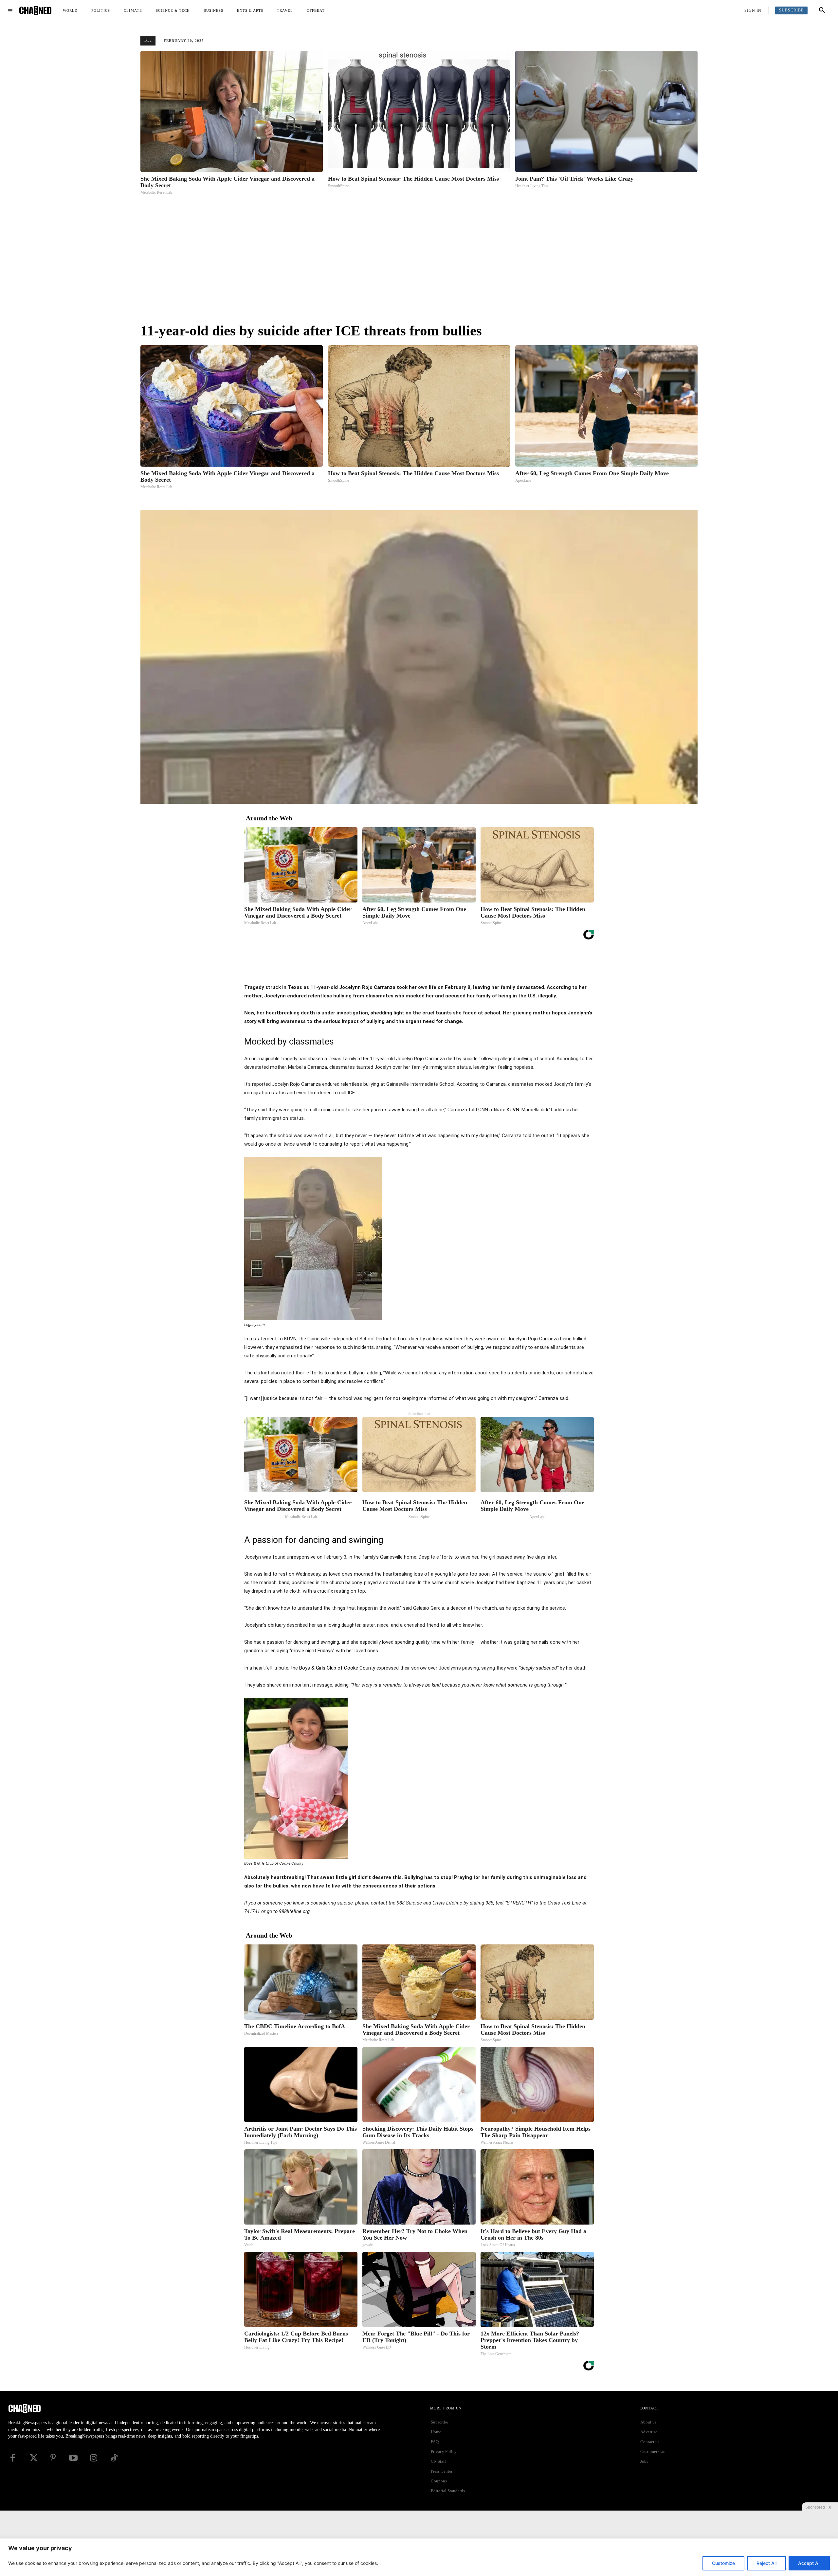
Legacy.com (255, 1325)
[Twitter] (431, 967)
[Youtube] (73, 2458)
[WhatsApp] (461, 967)
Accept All (809, 2563)
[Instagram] (94, 2458)
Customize (723, 2563)
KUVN (513, 1110)
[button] (822, 10)
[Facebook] (416, 967)
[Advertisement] (419, 261)
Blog (148, 40)
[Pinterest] (446, 967)
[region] (419, 2557)
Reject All (766, 2563)
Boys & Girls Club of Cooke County (337, 1668)
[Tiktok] (114, 2458)
